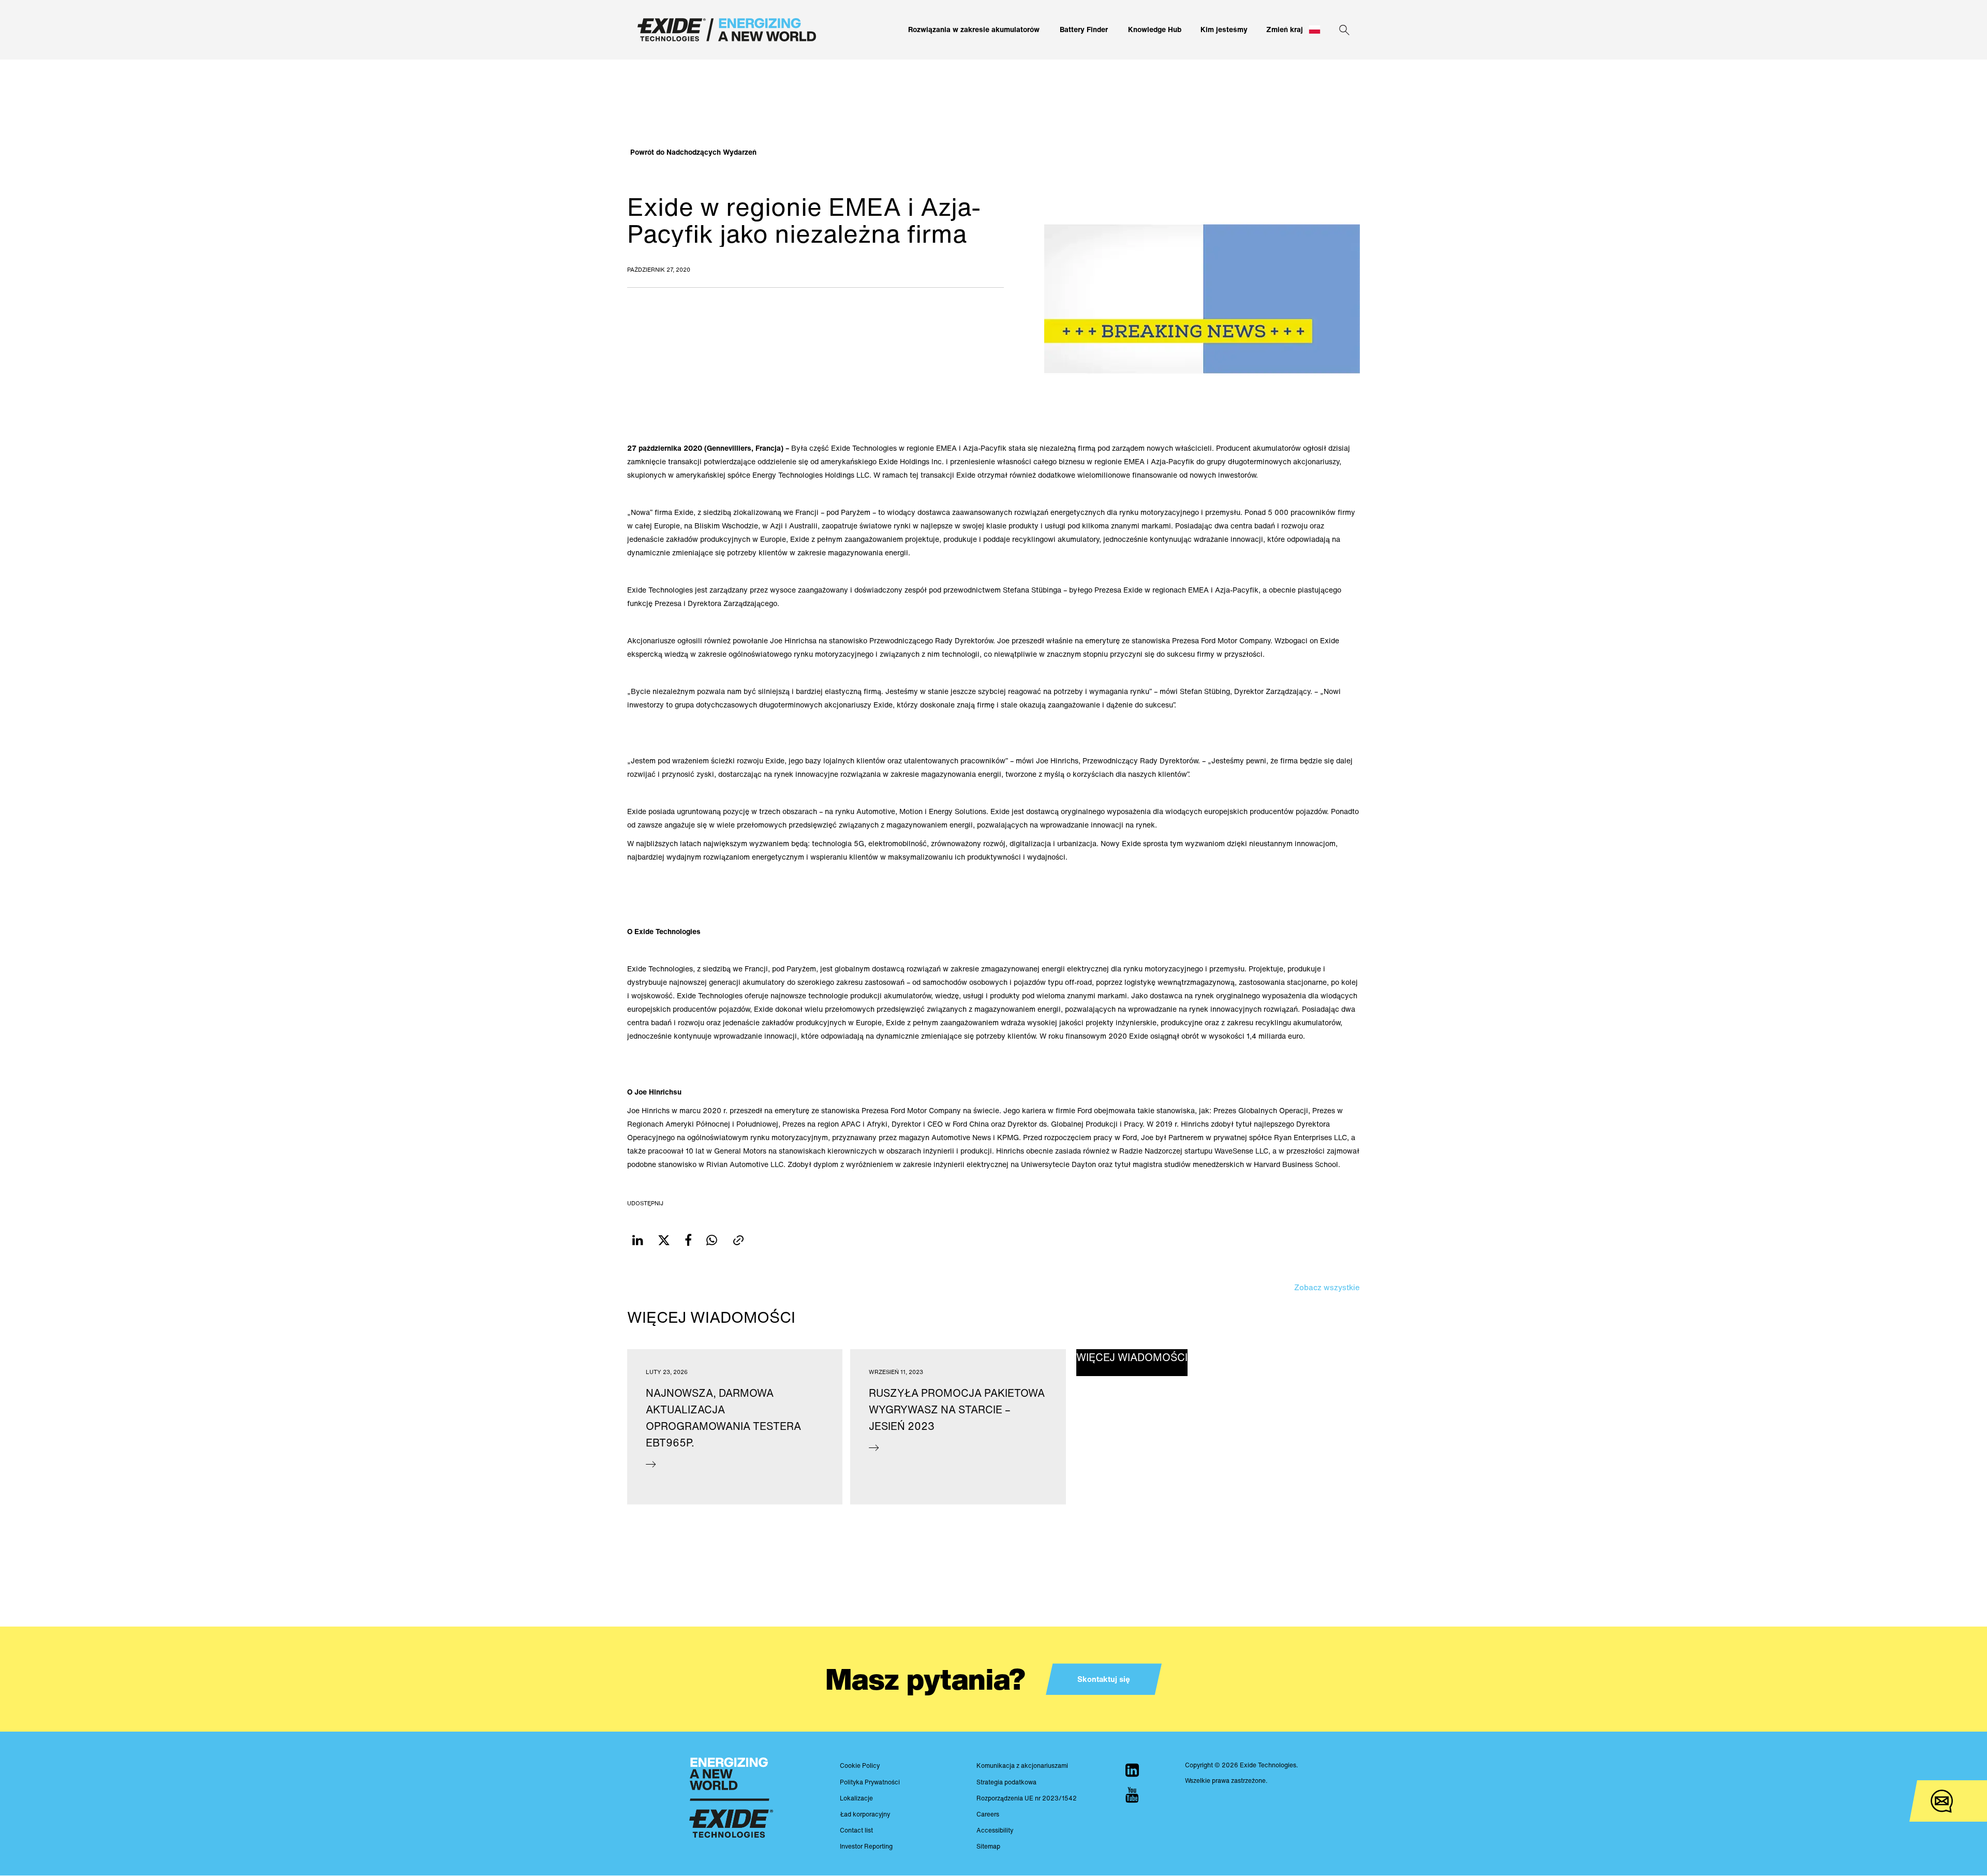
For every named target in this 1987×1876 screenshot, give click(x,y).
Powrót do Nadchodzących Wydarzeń (693, 152)
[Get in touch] (1942, 1801)
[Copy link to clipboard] (738, 1240)
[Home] (727, 30)
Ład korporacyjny (865, 1814)
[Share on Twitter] (664, 1240)
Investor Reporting (866, 1846)
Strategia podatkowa (1006, 1782)
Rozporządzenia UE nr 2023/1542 (1027, 1798)
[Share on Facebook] (688, 1240)
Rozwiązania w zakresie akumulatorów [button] (974, 29)
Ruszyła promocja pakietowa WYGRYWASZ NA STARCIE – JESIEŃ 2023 (957, 1409)
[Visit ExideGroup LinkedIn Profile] (1132, 1770)
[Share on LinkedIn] (638, 1240)
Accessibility (995, 1830)
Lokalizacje (856, 1798)
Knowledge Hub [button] (1155, 29)
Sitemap (988, 1846)
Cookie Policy (860, 1766)
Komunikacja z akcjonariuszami (1022, 1766)
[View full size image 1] (1202, 298)
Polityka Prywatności (870, 1782)
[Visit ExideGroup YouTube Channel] (1132, 1795)
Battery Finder (1084, 29)
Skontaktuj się (1104, 1679)
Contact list (856, 1830)
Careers (988, 1814)
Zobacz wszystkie (1327, 1287)
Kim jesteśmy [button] (1224, 29)
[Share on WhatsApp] (712, 1240)
